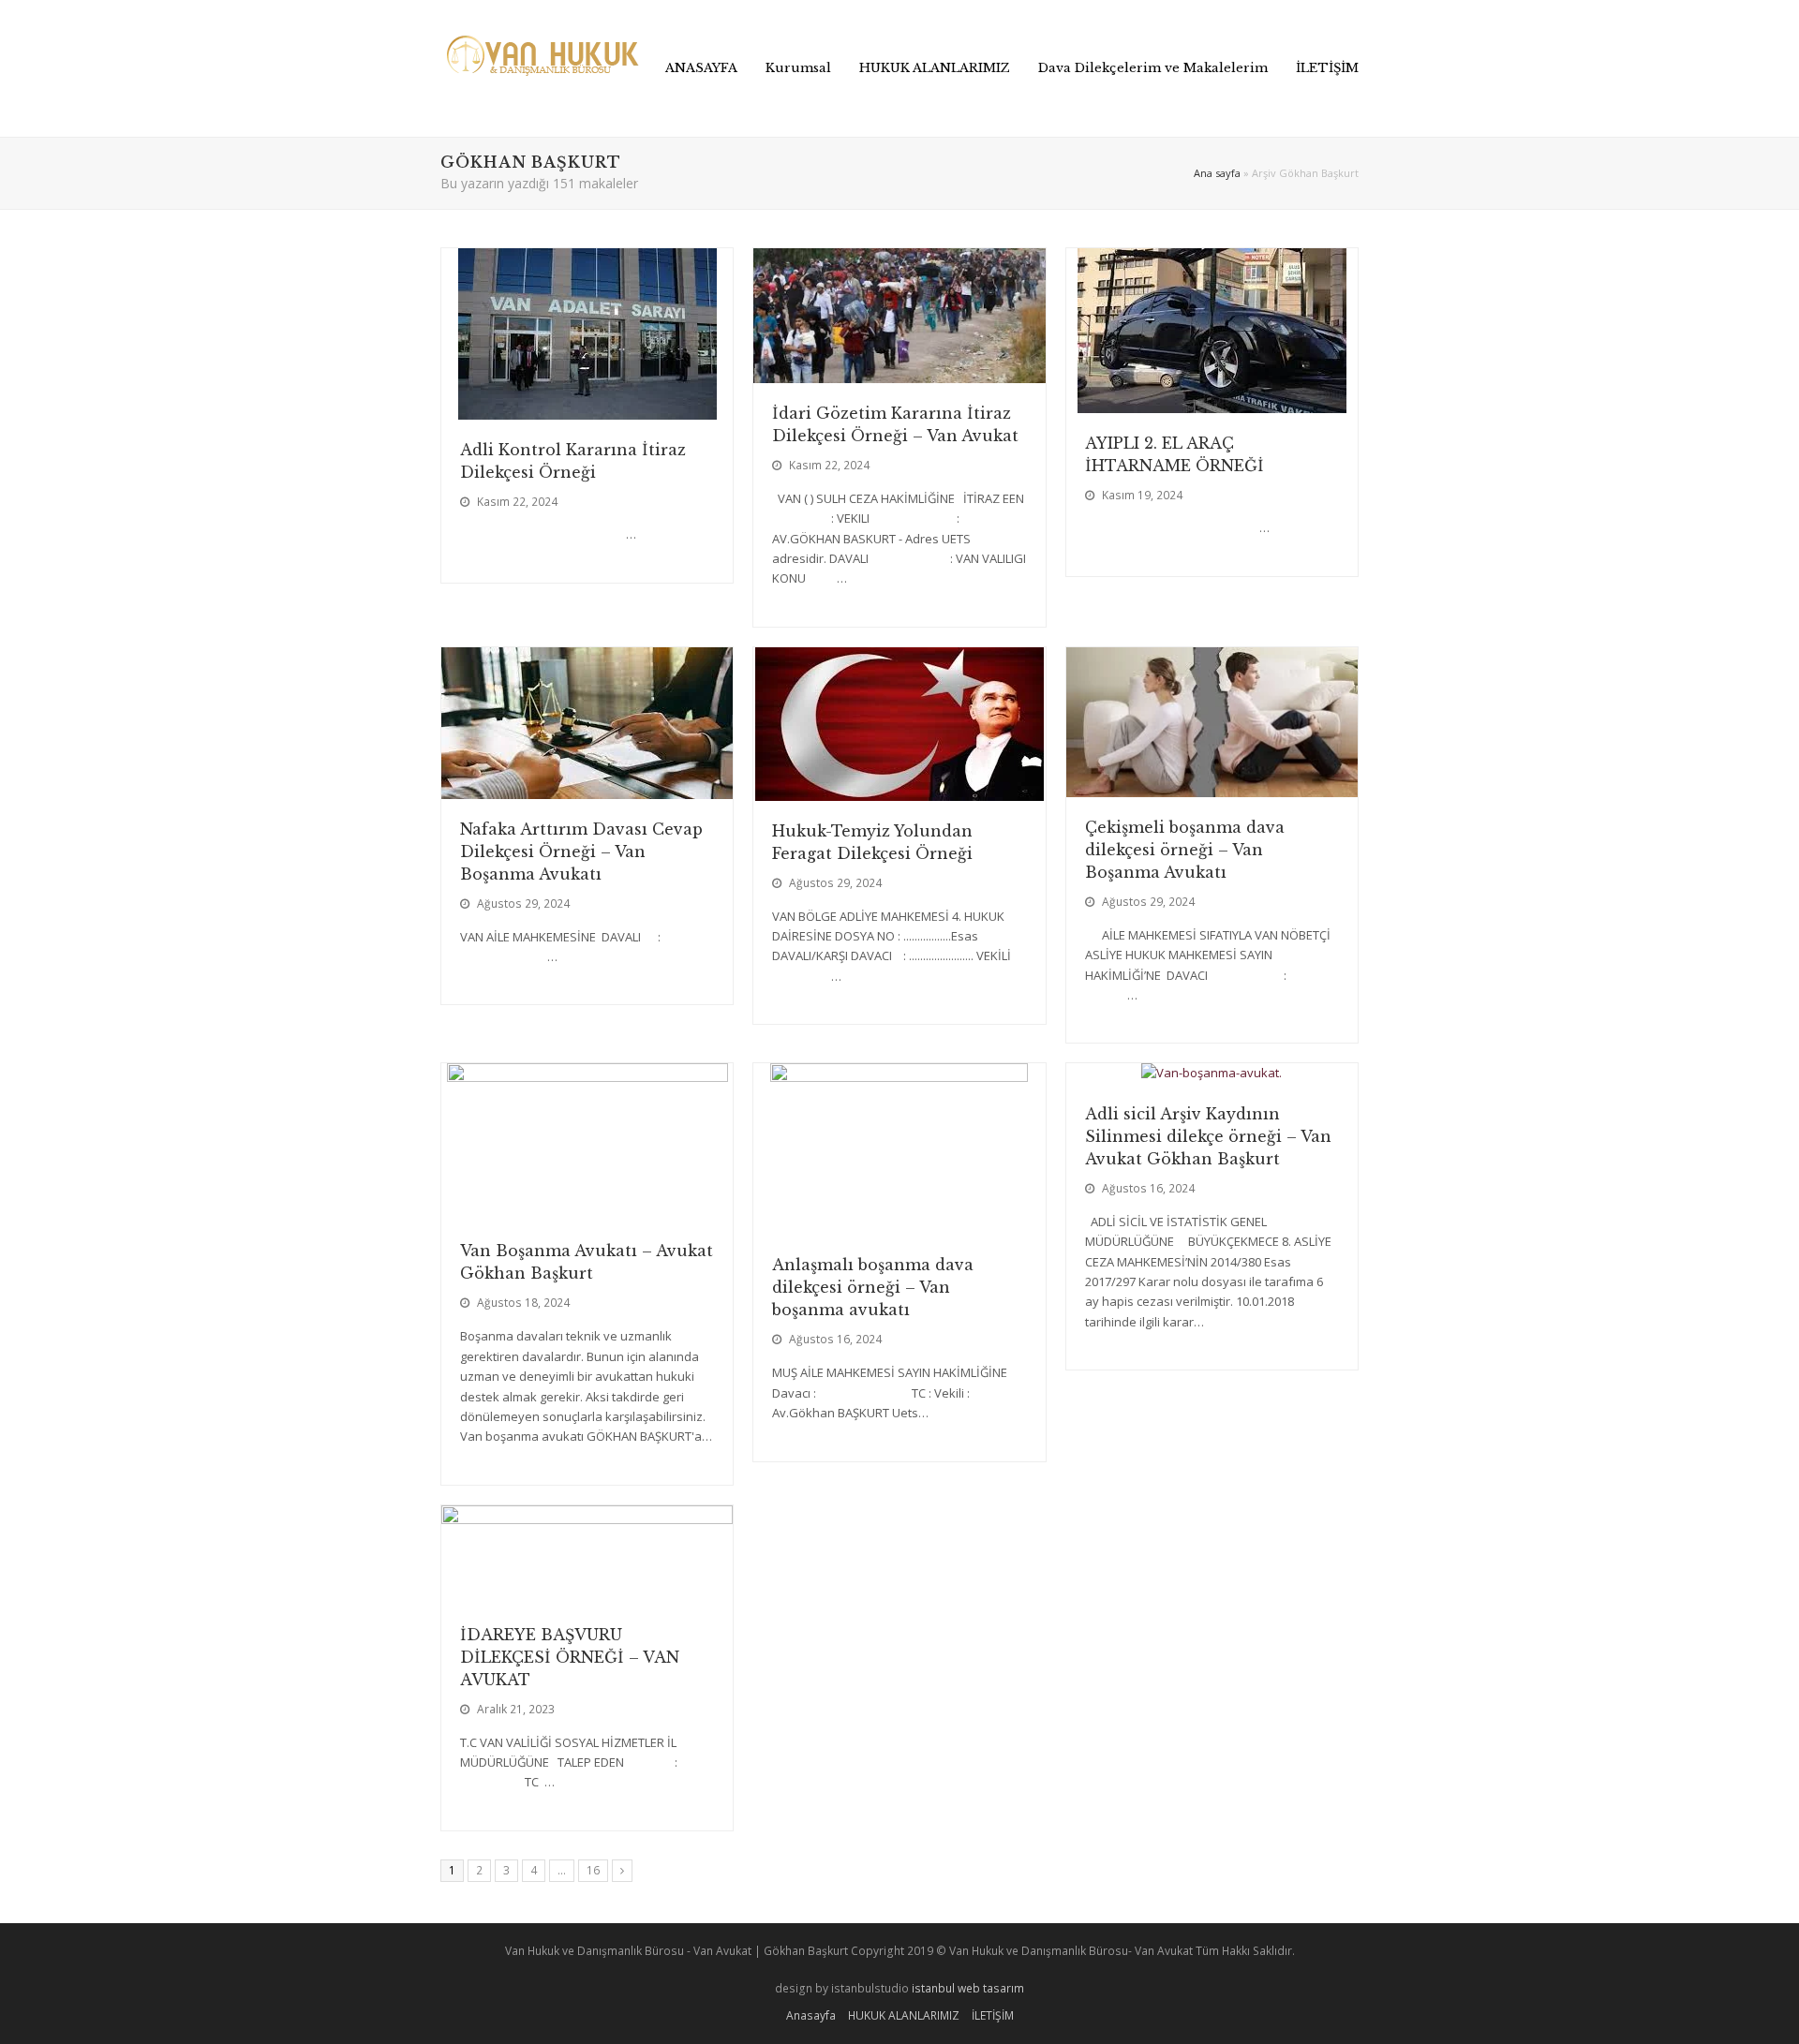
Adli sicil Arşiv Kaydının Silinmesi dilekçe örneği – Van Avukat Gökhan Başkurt (1208, 1136)
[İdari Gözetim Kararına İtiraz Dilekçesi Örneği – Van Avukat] (899, 372)
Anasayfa (811, 2015)
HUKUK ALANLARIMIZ (904, 2015)
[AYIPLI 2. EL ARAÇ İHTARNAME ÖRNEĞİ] (1212, 402)
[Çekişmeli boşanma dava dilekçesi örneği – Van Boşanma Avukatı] (1212, 786)
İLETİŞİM (993, 2015)
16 (597, 1870)
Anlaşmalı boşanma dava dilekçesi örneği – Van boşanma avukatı (873, 1287)
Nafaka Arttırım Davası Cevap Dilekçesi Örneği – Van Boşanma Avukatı (581, 852)
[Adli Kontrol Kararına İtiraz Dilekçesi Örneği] (587, 408)
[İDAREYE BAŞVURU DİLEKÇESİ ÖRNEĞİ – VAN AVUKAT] (587, 1593)
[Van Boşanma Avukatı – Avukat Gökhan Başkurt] (587, 1210)
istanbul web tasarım (968, 1988)
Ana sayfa (1217, 173)
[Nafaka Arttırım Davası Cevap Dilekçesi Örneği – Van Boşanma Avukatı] (587, 788)
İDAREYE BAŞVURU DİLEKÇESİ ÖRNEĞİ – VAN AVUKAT (570, 1657)
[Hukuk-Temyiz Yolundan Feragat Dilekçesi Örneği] (899, 790)
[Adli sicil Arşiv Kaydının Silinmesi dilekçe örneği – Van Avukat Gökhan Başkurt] (1212, 1073)
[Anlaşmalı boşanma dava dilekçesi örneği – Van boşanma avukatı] (899, 1224)
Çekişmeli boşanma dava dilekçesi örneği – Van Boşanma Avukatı (1185, 850)
